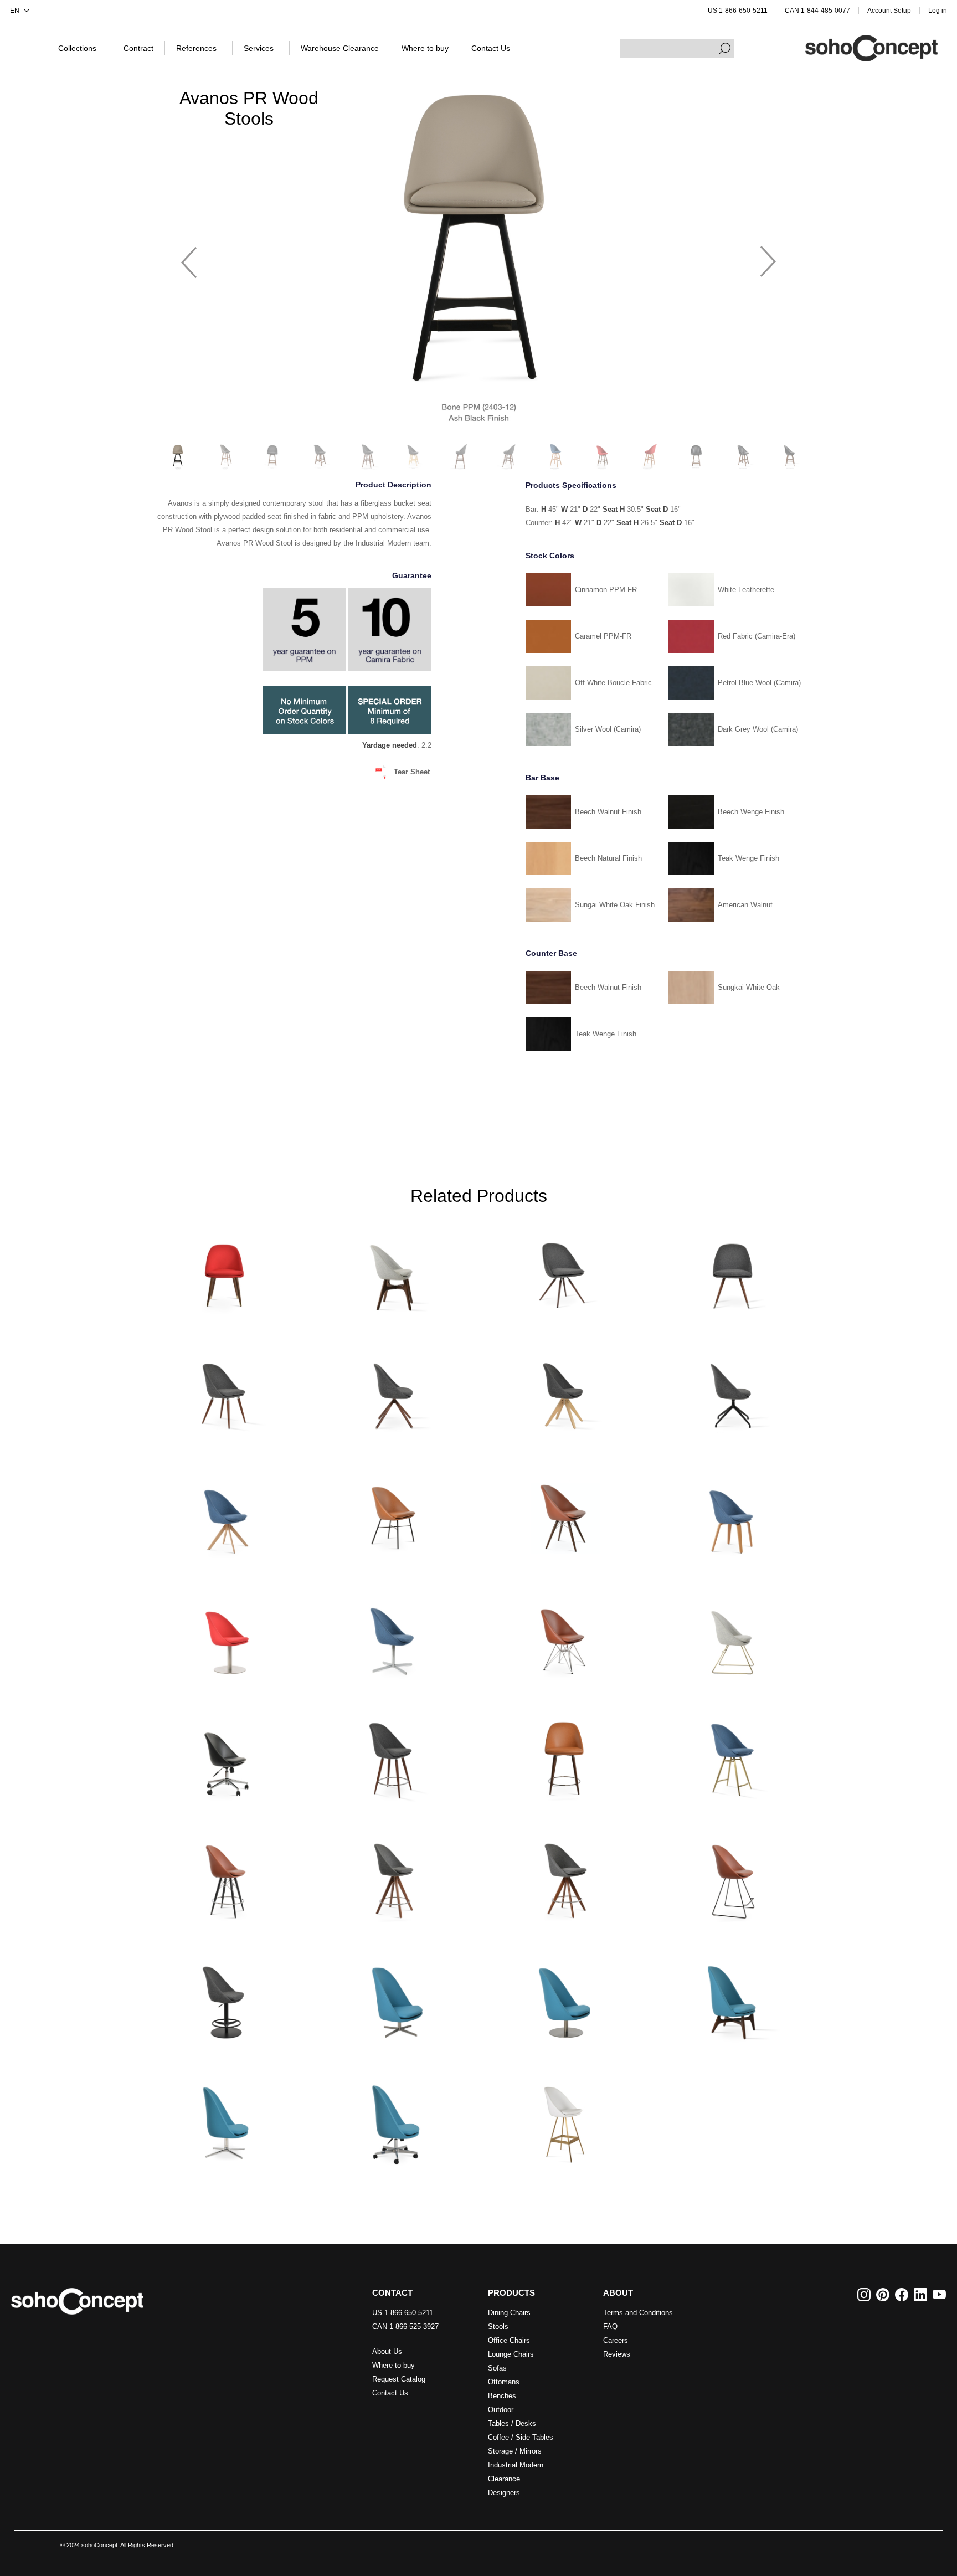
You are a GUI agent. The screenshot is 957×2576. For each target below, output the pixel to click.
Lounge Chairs (511, 2354)
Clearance (504, 2479)
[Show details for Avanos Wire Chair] (733, 1634)
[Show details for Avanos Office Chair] (224, 1755)
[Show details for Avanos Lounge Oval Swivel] (224, 2119)
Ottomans (504, 2382)
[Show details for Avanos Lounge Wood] (733, 1998)
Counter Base (551, 953)
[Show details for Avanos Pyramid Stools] (394, 1877)
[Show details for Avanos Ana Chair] (224, 1391)
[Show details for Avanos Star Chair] (733, 1270)
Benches (502, 2396)
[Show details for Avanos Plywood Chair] (733, 1512)
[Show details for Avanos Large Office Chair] (394, 2119)
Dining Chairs (509, 2313)
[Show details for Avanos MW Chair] (563, 1512)
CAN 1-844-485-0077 (817, 11)
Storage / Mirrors (515, 2451)
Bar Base (542, 778)
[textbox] (677, 48)
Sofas (497, 2368)
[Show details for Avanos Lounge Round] (563, 1998)
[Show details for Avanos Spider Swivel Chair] (733, 1391)
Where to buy (393, 2365)
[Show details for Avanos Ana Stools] (394, 1755)
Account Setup (889, 11)
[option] (478, 256)
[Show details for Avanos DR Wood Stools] (563, 1755)
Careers (616, 2340)
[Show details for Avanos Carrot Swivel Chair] (563, 1270)
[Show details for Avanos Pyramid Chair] (563, 1391)
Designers (504, 2493)
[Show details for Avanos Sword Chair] (224, 1512)
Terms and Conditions (638, 2313)
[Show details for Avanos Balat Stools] (563, 2119)
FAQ (610, 2326)
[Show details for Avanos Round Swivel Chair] (224, 1634)
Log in (938, 11)
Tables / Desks (512, 2423)
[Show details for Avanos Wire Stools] (733, 1877)
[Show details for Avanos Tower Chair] (563, 1634)
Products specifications (571, 485)
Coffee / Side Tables (521, 2437)
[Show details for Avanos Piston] (224, 1998)
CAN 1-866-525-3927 (405, 2326)
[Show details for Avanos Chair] (394, 1270)
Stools (498, 2326)
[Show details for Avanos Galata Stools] (733, 1755)
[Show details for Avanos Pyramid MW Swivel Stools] (563, 1877)
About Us (387, 2351)
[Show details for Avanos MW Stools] (224, 1877)
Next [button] (768, 257)
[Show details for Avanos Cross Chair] (394, 1512)
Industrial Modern (516, 2465)
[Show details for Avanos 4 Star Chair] (394, 1634)
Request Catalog (399, 2379)
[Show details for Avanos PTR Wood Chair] (224, 1270)
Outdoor (501, 2410)
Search (725, 48)
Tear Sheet (412, 772)
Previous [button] (189, 257)
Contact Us (390, 2393)
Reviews (617, 2354)
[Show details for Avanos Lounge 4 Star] (394, 1998)
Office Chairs (509, 2340)
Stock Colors (550, 556)
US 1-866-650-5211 (738, 11)
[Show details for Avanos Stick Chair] (394, 1391)
